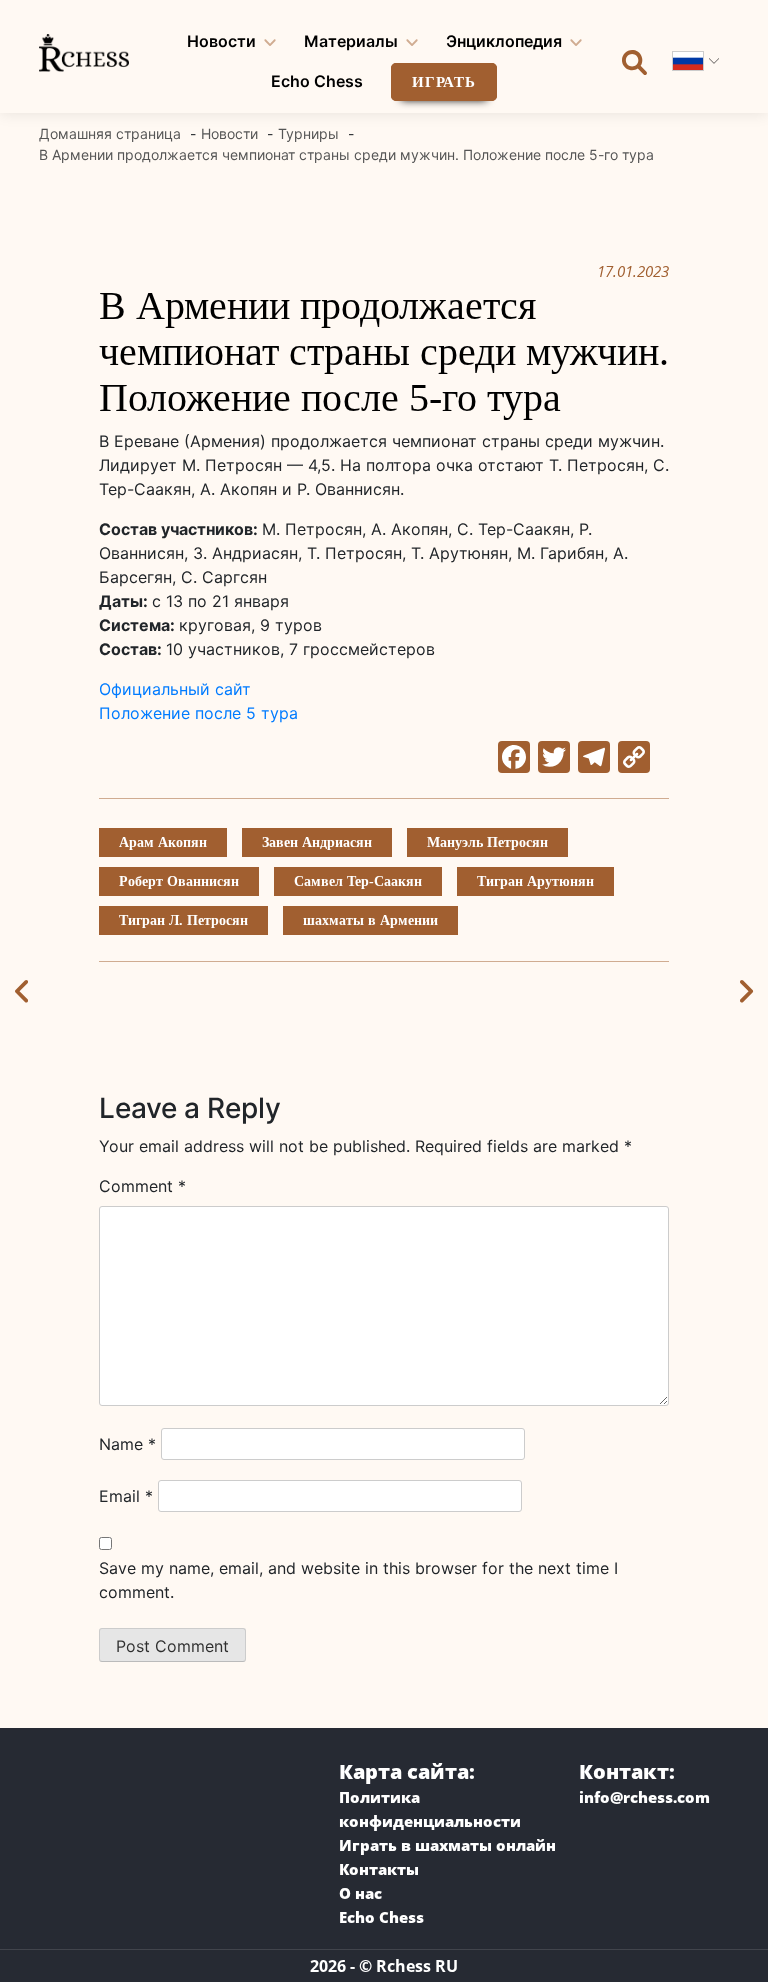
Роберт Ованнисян (179, 881)
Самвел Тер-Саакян (358, 881)
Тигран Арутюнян (535, 881)
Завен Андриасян (317, 842)
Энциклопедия (504, 41)
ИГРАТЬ (444, 82)
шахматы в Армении (370, 920)
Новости (221, 41)
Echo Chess (317, 81)
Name (127, 1444)
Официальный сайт (175, 689)
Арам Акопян (163, 842)
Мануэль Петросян (487, 842)
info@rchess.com (644, 1797)
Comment (142, 1186)
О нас (360, 1893)
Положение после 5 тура (198, 713)
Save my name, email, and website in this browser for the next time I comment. (358, 1580)
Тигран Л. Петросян (183, 920)
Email (126, 1496)
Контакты (379, 1869)
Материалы (351, 41)
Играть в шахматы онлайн (447, 1845)
